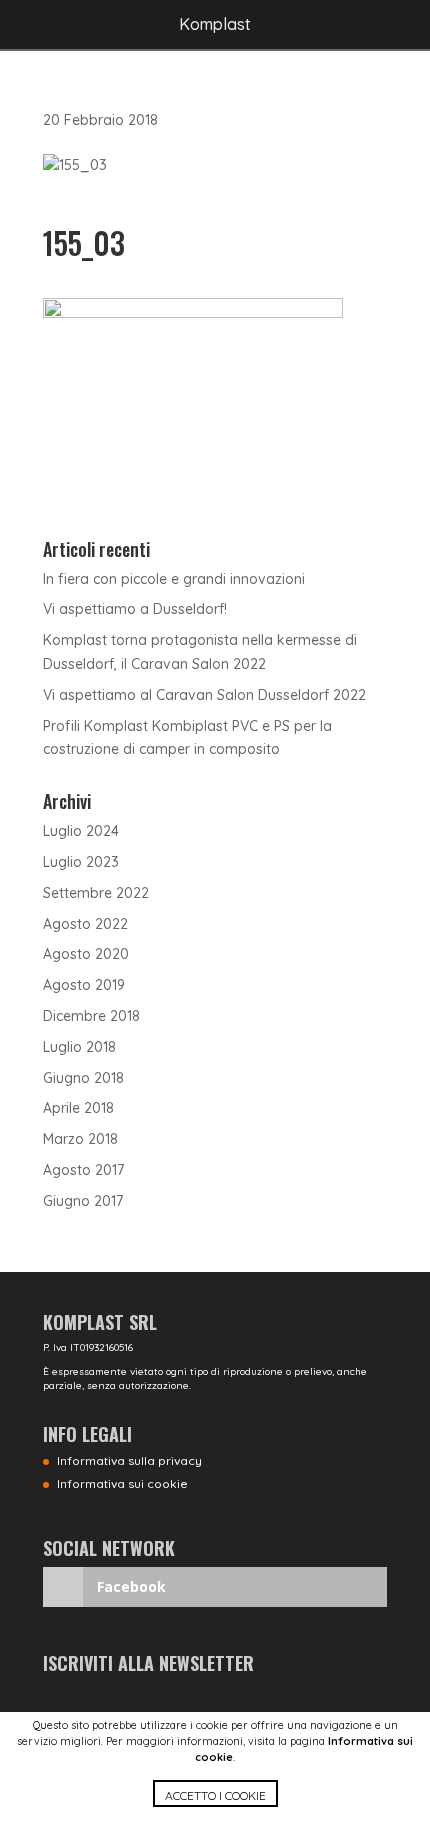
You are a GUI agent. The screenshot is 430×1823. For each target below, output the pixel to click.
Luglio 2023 (81, 862)
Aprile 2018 (78, 1108)
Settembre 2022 (96, 893)
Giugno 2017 (83, 1201)
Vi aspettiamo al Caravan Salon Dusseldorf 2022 (204, 695)
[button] (215, 1801)
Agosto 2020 (86, 954)
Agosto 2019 (84, 985)
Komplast (215, 24)
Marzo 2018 (80, 1139)
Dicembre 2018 (91, 1016)
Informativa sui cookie (122, 1483)
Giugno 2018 (83, 1078)
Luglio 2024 (81, 831)
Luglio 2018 (79, 1047)
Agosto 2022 (85, 924)
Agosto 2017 (83, 1170)
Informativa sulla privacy (129, 1460)
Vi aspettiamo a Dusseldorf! (135, 609)
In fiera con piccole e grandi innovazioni (174, 579)
